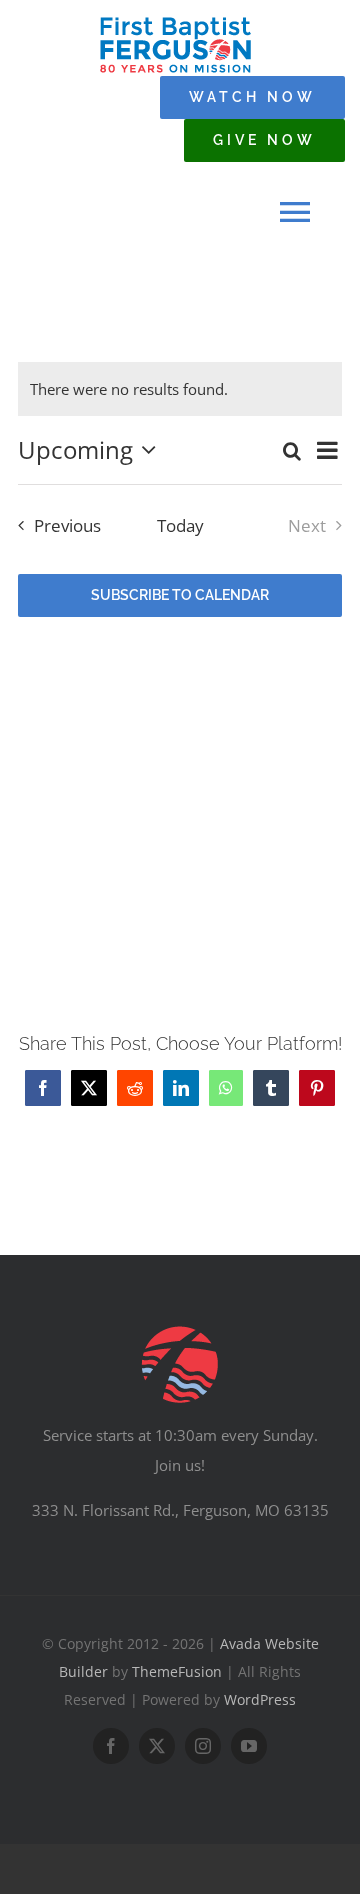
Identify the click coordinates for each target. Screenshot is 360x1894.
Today (180, 525)
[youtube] (249, 1746)
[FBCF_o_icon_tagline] (175, 22)
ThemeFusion (177, 1671)
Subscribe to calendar (180, 595)
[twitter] (157, 1746)
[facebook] (111, 1746)
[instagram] (203, 1746)
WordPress (260, 1699)
